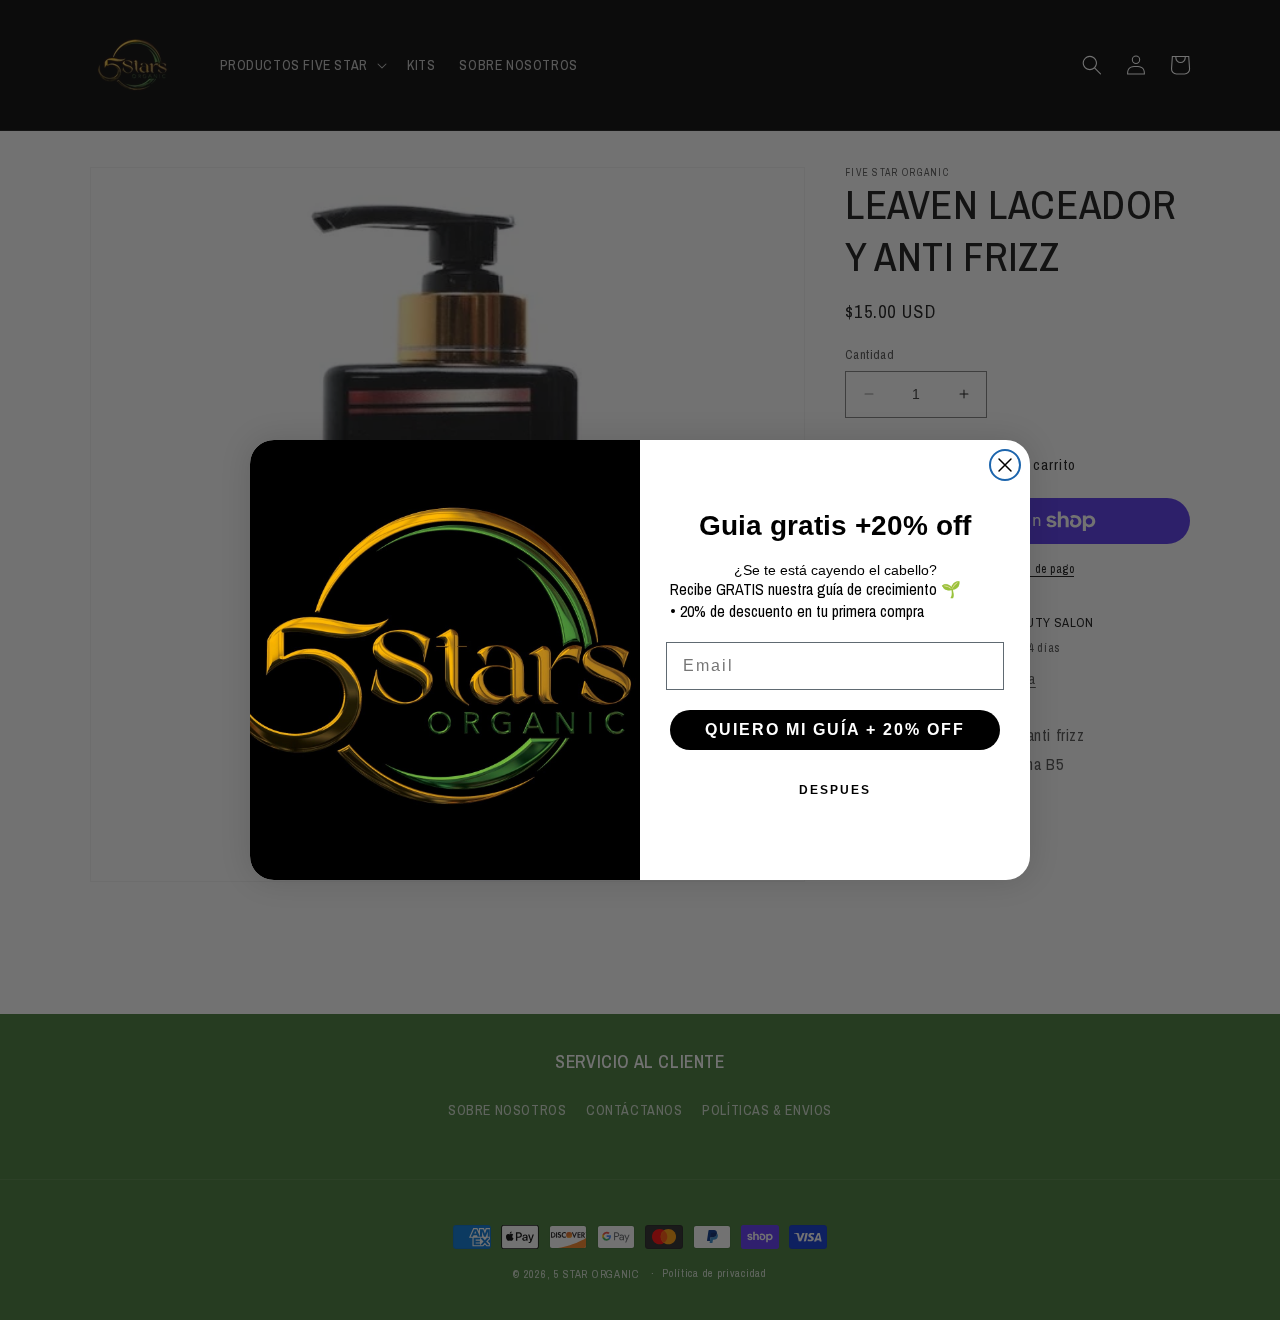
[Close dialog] (1005, 465)
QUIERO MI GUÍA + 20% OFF (835, 729)
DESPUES (835, 790)
